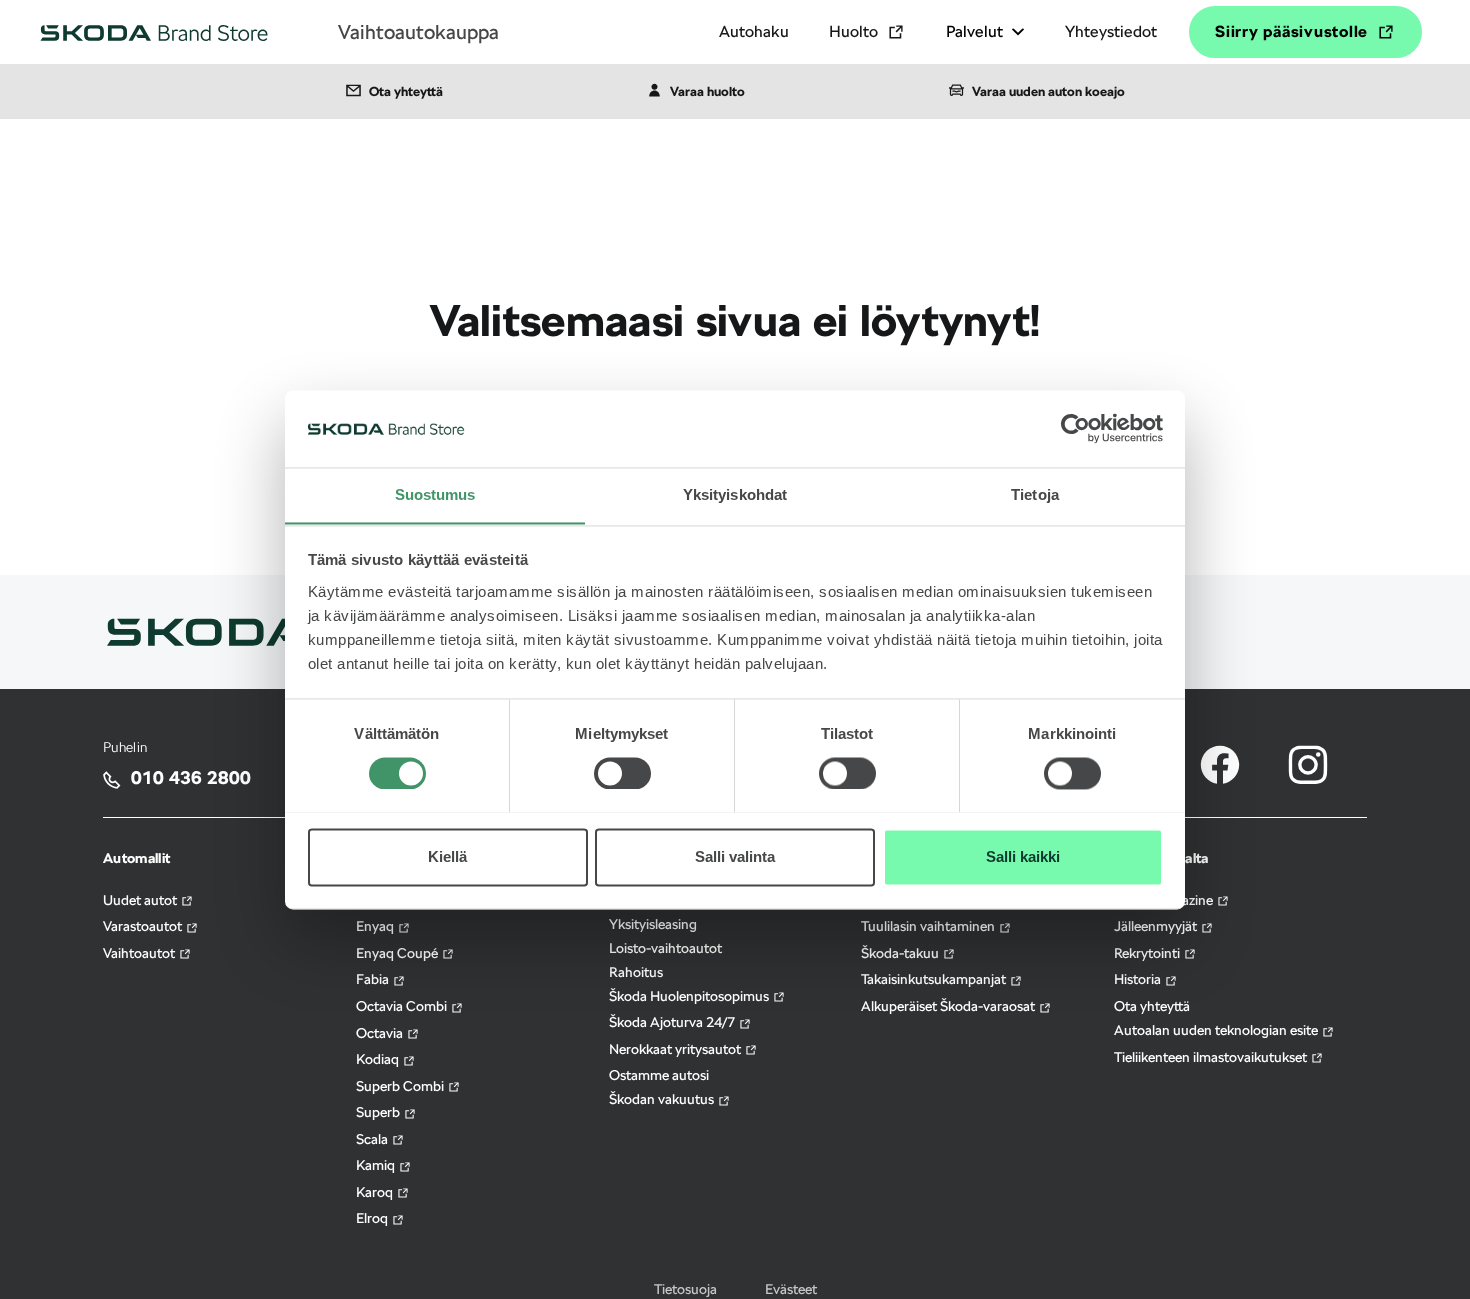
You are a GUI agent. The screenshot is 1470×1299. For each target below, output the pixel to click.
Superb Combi (401, 1086)
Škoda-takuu (901, 953)
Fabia (374, 979)
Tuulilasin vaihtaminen (929, 926)
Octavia (381, 1033)
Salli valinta (735, 856)
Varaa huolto (707, 91)
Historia (1139, 979)
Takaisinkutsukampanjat (935, 979)
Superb (379, 1112)
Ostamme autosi (659, 1075)
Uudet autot (141, 900)
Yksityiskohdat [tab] (735, 494)
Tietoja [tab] (1035, 494)
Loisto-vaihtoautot (665, 948)
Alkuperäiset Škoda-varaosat (949, 1006)
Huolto (853, 31)
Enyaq (376, 926)
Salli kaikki (1023, 856)
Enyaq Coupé (398, 953)
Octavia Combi (403, 1006)
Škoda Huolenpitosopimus (690, 996)
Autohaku (754, 31)
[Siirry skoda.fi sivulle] (207, 630)
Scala (373, 1139)
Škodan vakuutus (663, 1099)
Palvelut (974, 31)
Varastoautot (144, 926)
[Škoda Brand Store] (154, 32)
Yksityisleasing (653, 924)
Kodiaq (379, 1059)
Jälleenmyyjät (1157, 926)
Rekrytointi (1148, 953)
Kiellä (447, 856)
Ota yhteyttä (406, 91)
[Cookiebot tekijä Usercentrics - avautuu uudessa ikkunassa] (1075, 428)
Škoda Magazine (1165, 900)
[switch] (622, 759)
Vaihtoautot (140, 953)
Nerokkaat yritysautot (676, 1049)
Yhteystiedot (1111, 31)
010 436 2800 (191, 777)
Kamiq (377, 1165)
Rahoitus (636, 972)
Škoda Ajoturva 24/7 (673, 1022)
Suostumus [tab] (435, 494)
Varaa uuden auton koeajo (1048, 91)
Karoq (376, 1192)
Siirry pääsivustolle (1291, 31)
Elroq (373, 1218)
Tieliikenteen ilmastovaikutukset (1212, 1057)
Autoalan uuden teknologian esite (1217, 1030)
